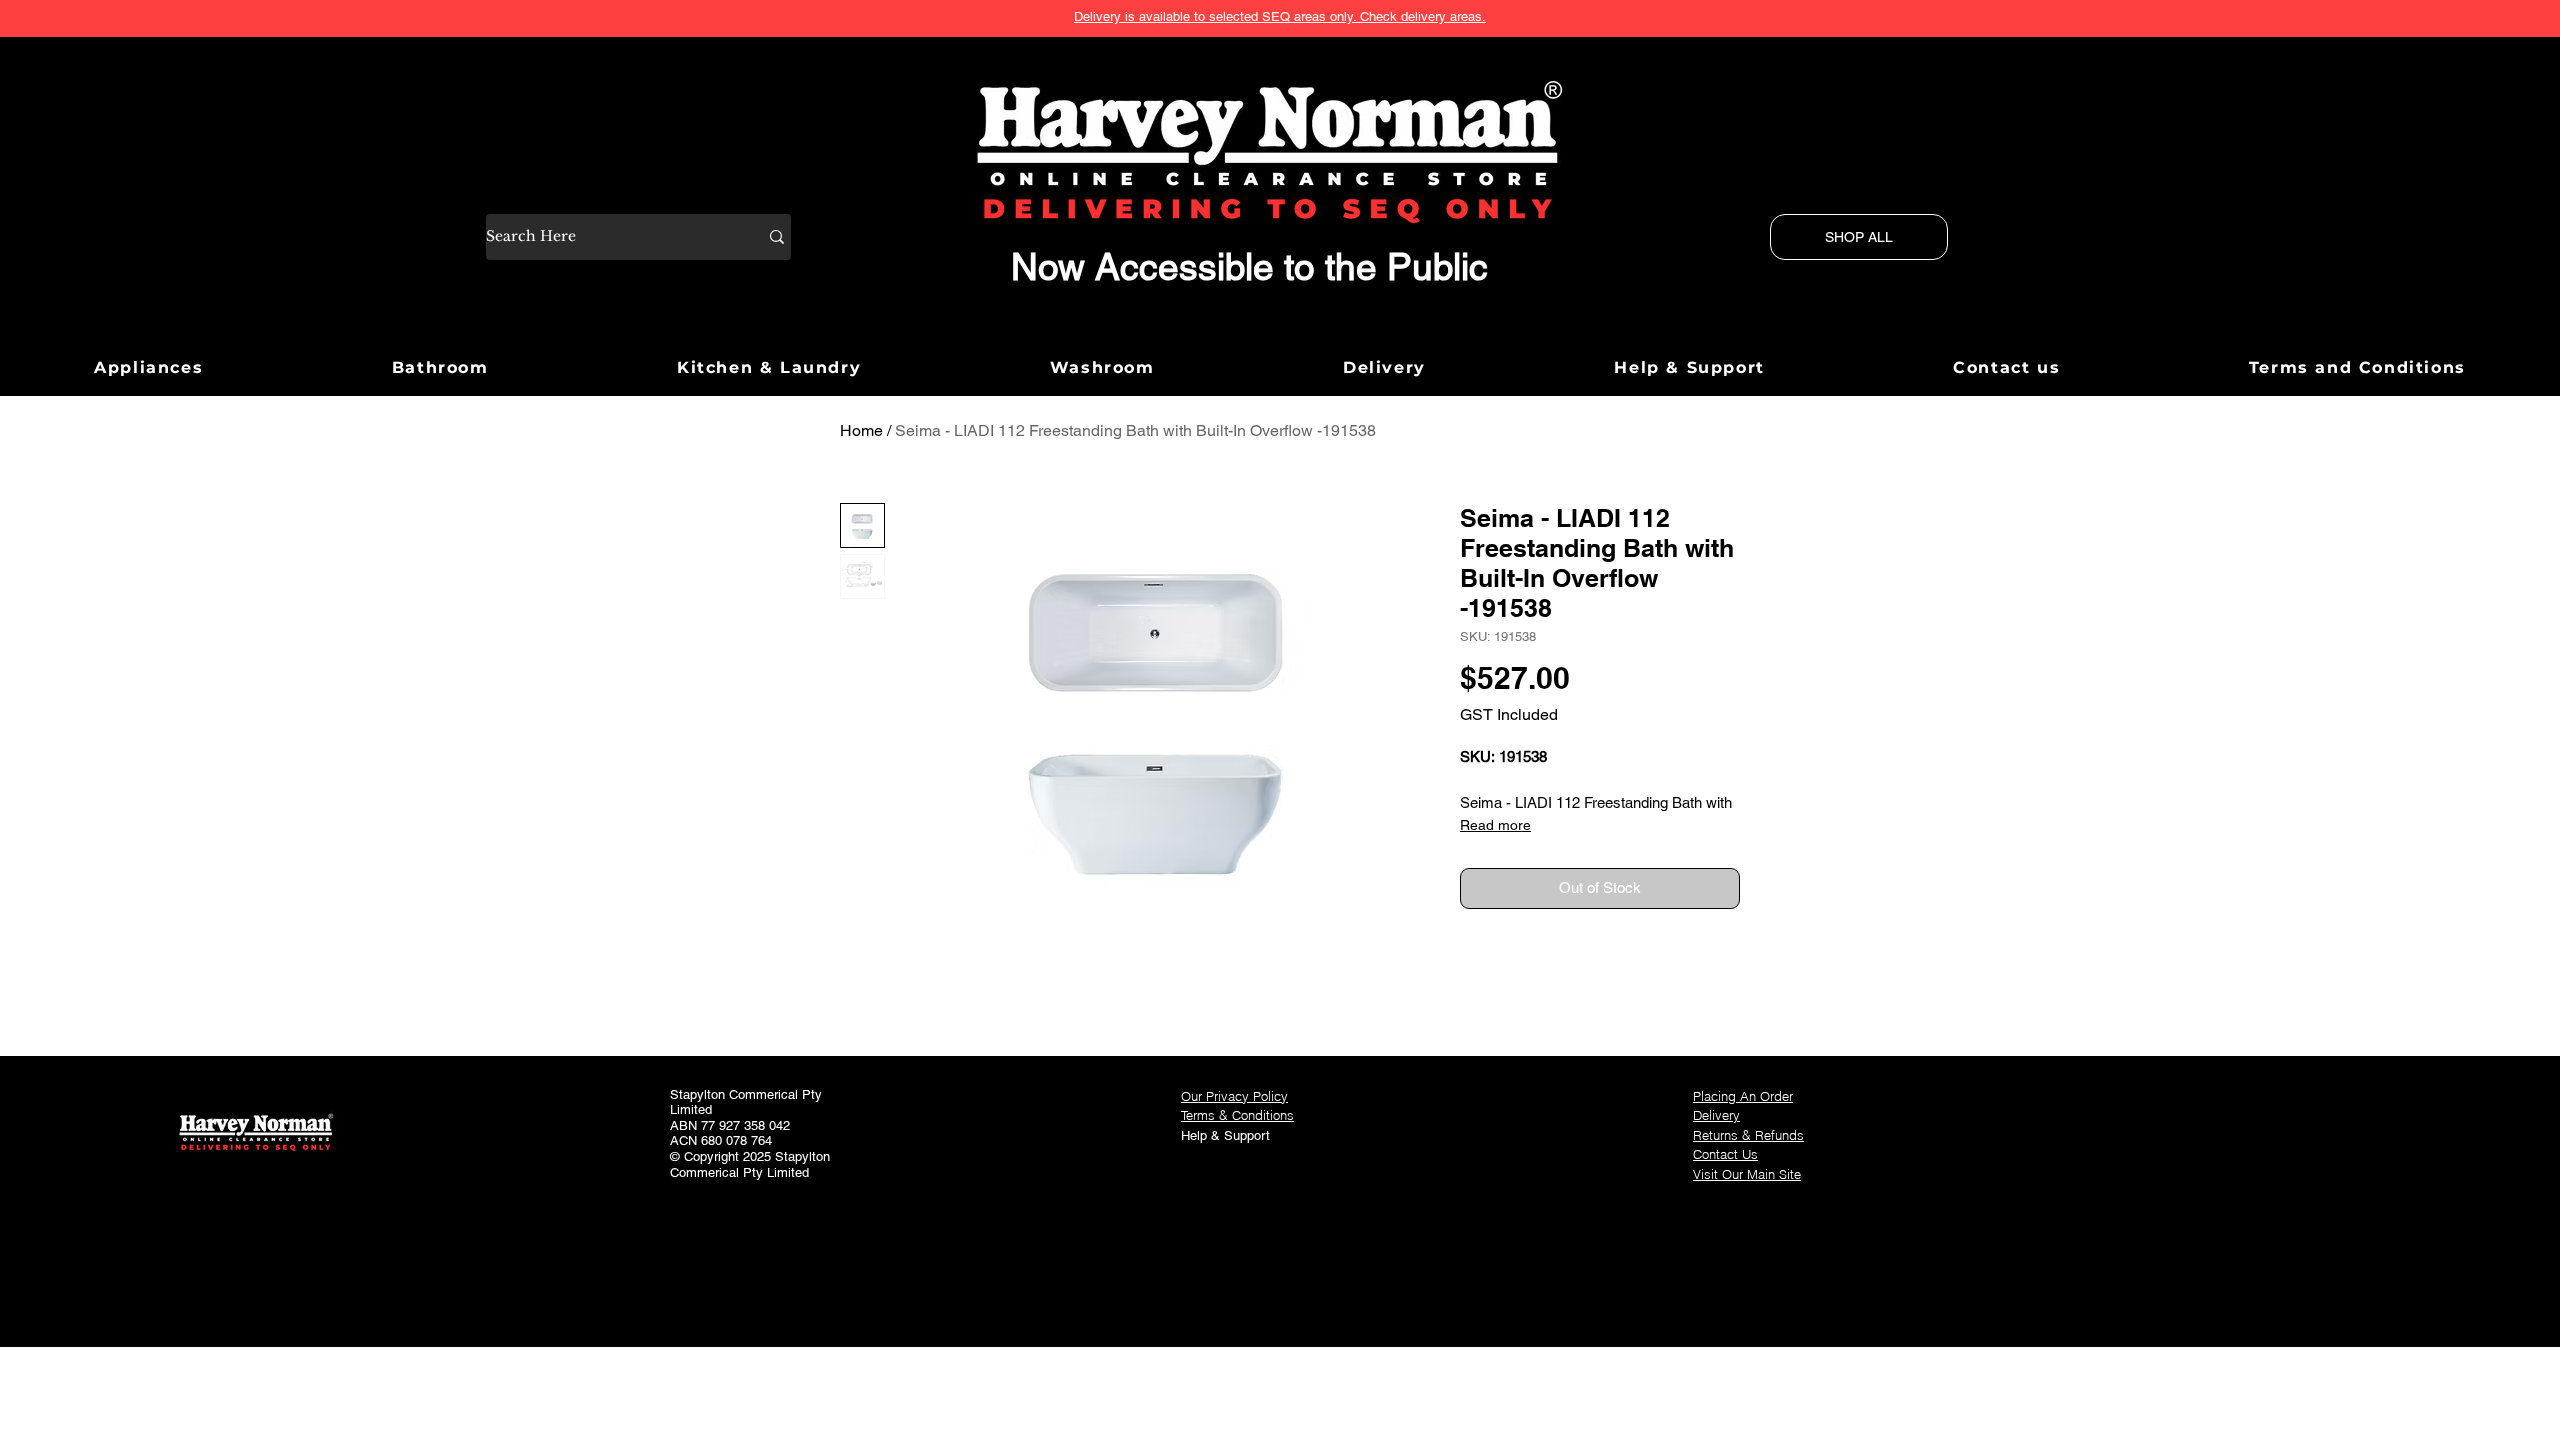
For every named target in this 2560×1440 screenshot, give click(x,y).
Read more (1495, 825)
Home (861, 430)
